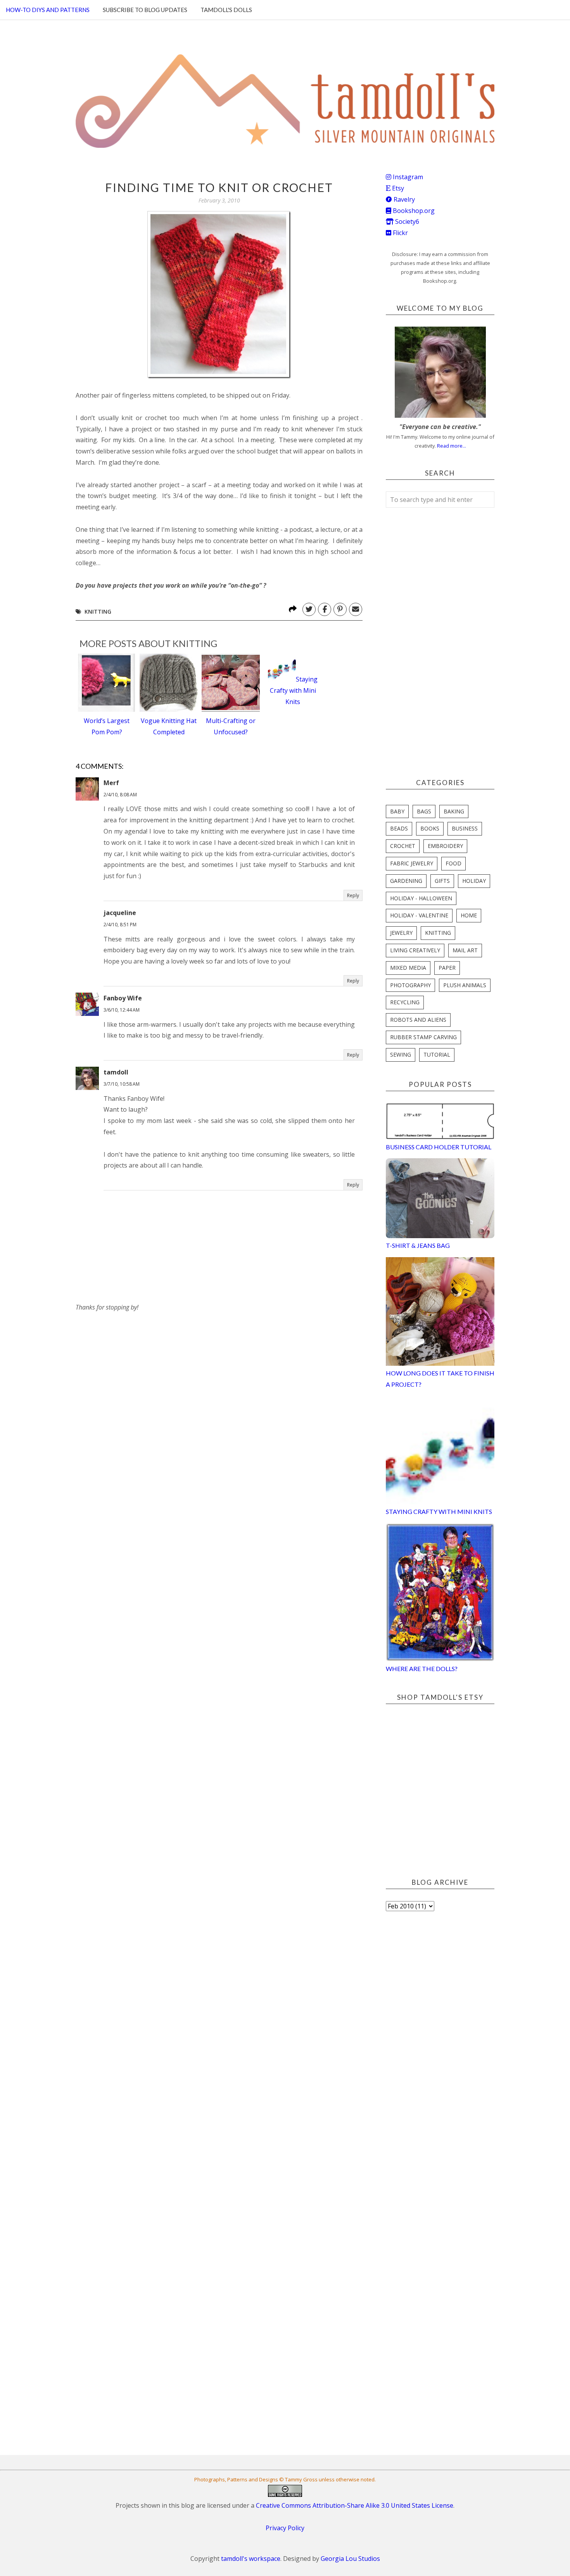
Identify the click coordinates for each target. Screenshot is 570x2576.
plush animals (465, 985)
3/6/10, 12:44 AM (122, 1010)
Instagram (407, 177)
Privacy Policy (285, 2528)
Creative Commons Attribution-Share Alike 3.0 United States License (355, 2505)
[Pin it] (340, 609)
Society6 (406, 221)
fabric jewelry (412, 863)
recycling (405, 1002)
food (453, 863)
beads (399, 828)
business (465, 828)
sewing (401, 1054)
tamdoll (116, 1072)
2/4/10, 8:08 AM (120, 795)
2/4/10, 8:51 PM (120, 925)
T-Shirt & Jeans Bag (418, 1245)
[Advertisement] (134, 1362)
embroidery (445, 846)
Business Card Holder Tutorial (439, 1147)
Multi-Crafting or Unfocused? (231, 726)
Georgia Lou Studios (350, 2559)
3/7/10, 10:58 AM (122, 1084)
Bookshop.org (413, 211)
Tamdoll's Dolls (226, 10)
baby (397, 811)
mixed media (408, 968)
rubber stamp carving (423, 1037)
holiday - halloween (421, 898)
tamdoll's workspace (251, 2559)
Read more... (452, 446)
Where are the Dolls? (422, 1669)
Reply (353, 895)
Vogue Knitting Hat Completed (169, 726)
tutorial (437, 1054)
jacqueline (120, 913)
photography (410, 985)
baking (454, 811)
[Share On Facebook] (325, 609)
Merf (111, 783)
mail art (465, 950)
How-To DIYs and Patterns (48, 10)
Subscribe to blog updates (145, 10)
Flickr (400, 233)
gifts (442, 881)
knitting (98, 612)
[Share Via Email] (356, 609)
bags (424, 811)
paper (447, 968)
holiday (474, 881)
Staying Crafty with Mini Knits (294, 690)
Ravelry (403, 199)
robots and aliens (418, 1020)
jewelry (401, 933)
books (430, 828)
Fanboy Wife (123, 998)
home (469, 915)
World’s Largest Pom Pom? (107, 726)
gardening (406, 881)
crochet (403, 846)
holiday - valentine (419, 915)
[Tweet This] (309, 609)
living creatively (415, 950)
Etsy (397, 188)
